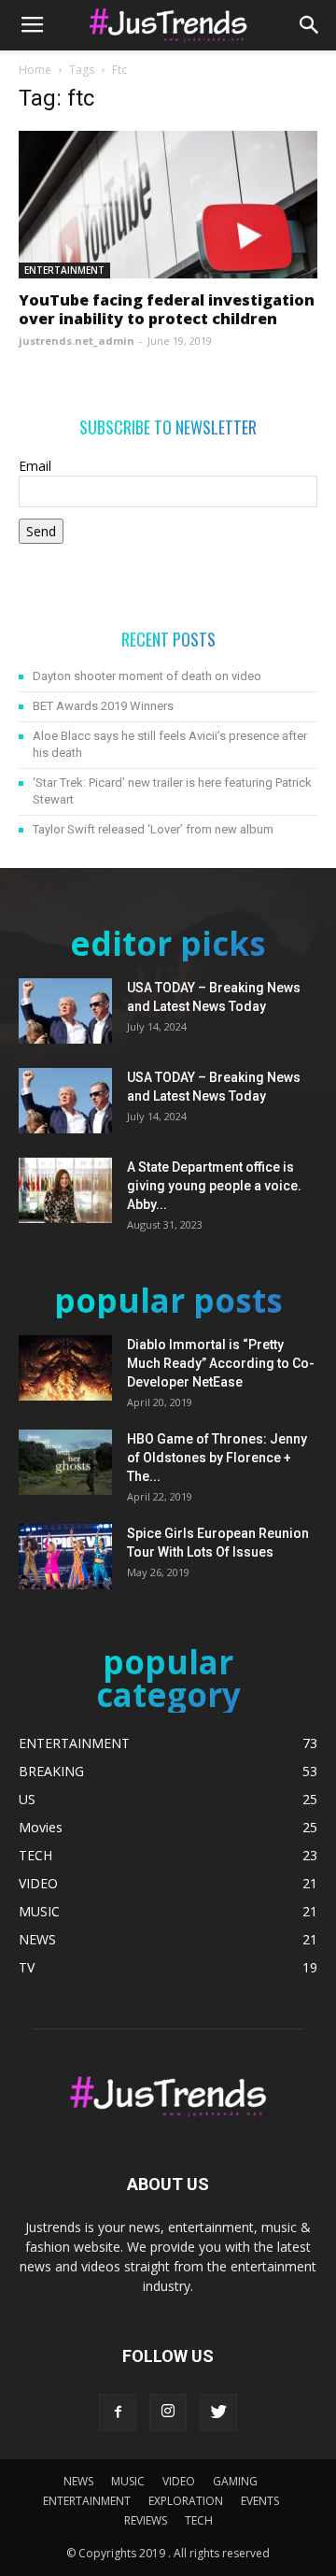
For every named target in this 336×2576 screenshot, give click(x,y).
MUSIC (128, 2481)
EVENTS (260, 2501)
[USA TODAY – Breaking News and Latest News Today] (65, 1011)
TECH (199, 2520)
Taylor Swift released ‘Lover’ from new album (153, 829)
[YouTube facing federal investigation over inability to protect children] (168, 205)
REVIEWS (146, 2520)
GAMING (235, 2481)
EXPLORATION (186, 2501)
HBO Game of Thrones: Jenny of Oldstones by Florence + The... (217, 1458)
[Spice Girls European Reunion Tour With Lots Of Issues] (65, 1557)
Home (35, 70)
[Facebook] (118, 2412)
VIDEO (179, 2481)
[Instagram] (168, 2412)
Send (41, 531)
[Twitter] (218, 2412)
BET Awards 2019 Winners (103, 706)
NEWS (78, 2481)
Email (35, 466)
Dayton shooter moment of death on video (147, 676)
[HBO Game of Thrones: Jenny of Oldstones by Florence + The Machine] (65, 1462)
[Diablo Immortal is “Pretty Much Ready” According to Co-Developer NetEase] (65, 1368)
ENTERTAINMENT (64, 270)
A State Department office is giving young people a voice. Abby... (214, 1186)
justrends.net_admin (77, 341)
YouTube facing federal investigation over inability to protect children (167, 309)
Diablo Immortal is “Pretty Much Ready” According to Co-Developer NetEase (221, 1363)
